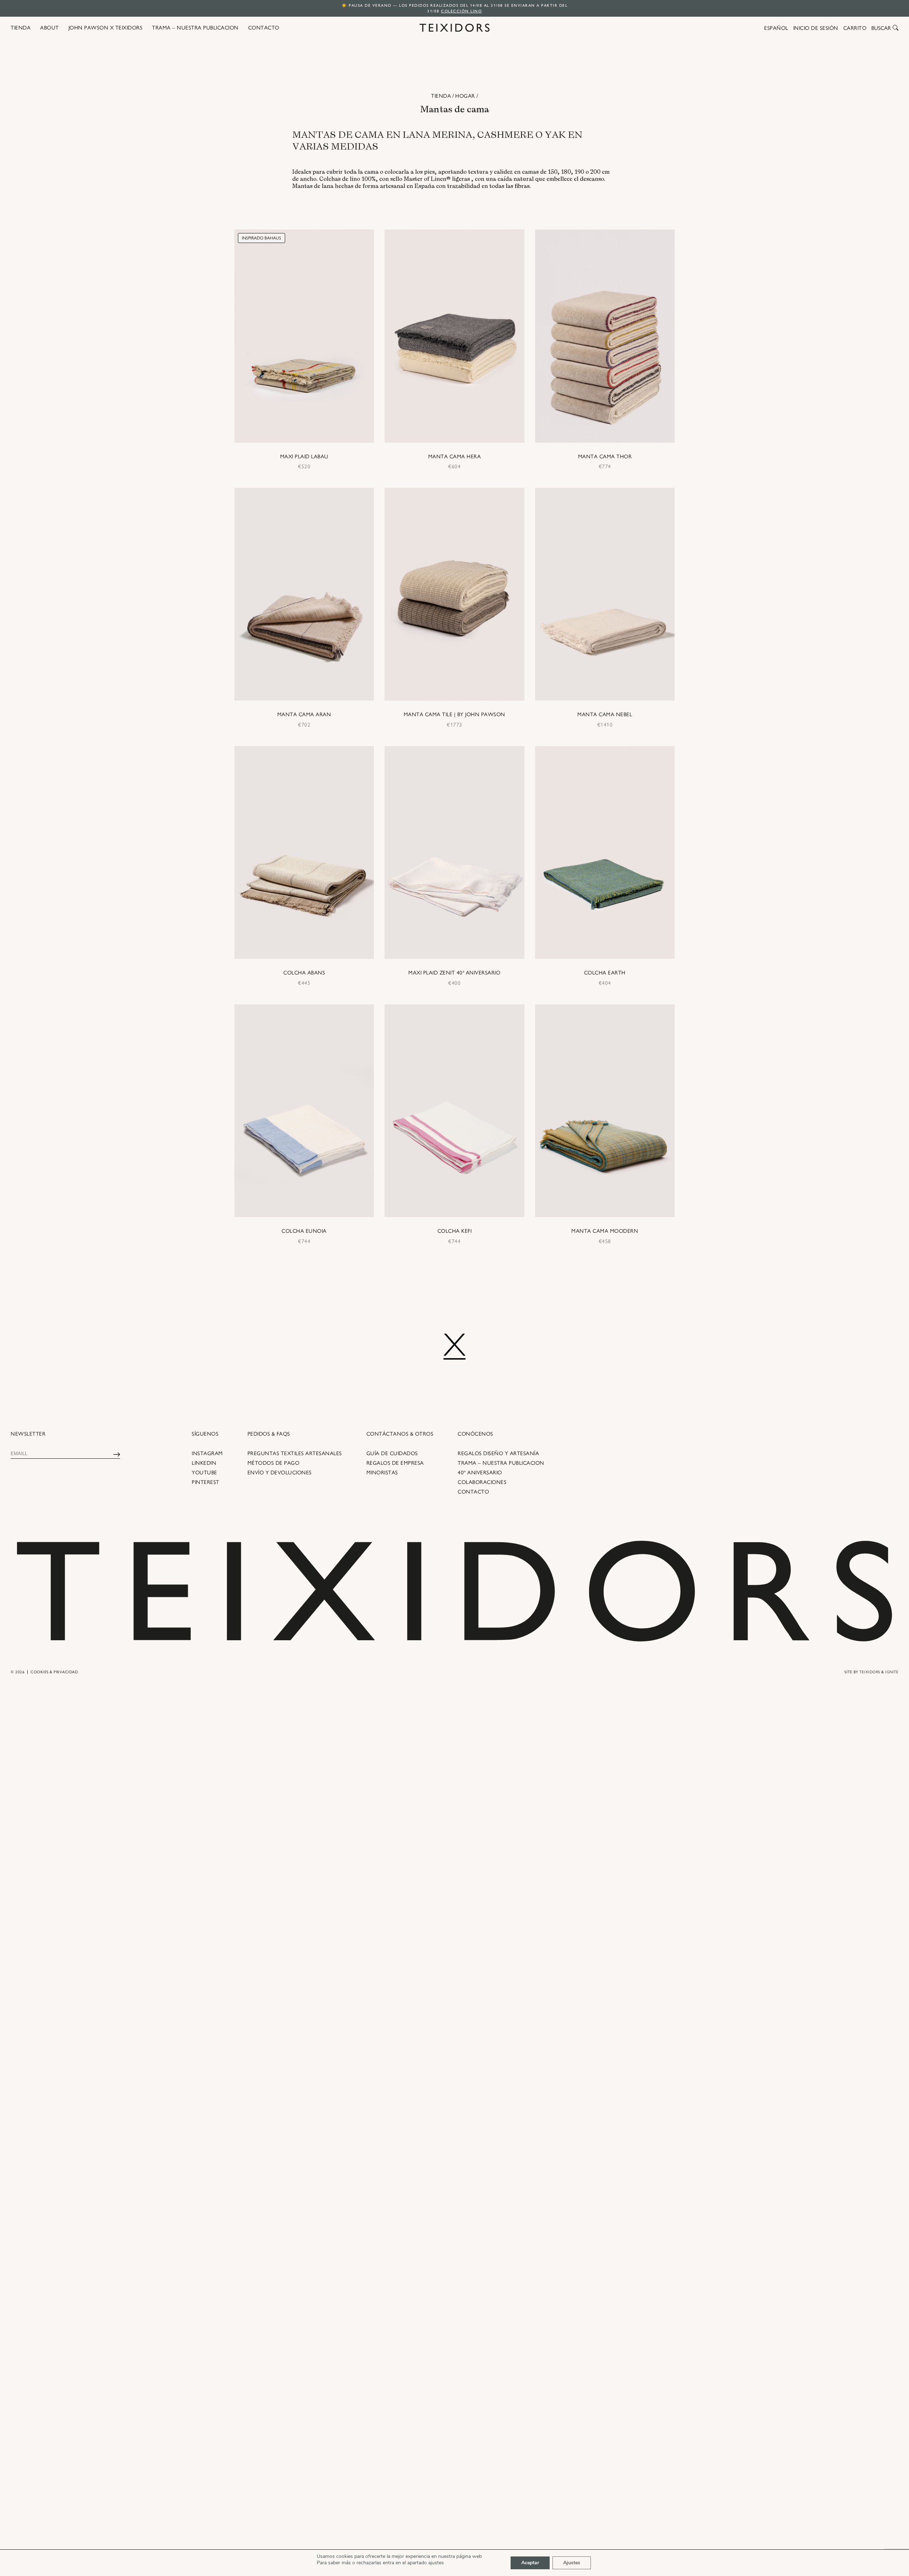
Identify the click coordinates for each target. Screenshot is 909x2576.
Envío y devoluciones (280, 1473)
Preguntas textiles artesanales (295, 1453)
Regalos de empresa (395, 1463)
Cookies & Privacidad (54, 1672)
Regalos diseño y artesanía (498, 1453)
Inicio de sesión (816, 28)
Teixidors (870, 1672)
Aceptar (530, 2563)
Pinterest (206, 1482)
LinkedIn (204, 1463)
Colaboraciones (482, 1482)
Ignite (892, 1672)
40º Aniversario (480, 1473)
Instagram (207, 1453)
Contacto (264, 28)
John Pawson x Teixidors (106, 28)
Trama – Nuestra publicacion (195, 28)
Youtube (205, 1473)
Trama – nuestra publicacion (501, 1463)
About (50, 28)
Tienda (21, 28)
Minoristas (382, 1473)
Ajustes (572, 2563)
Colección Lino (461, 11)
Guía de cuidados (392, 1453)
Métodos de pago (274, 1463)
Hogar (465, 96)
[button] (896, 28)
